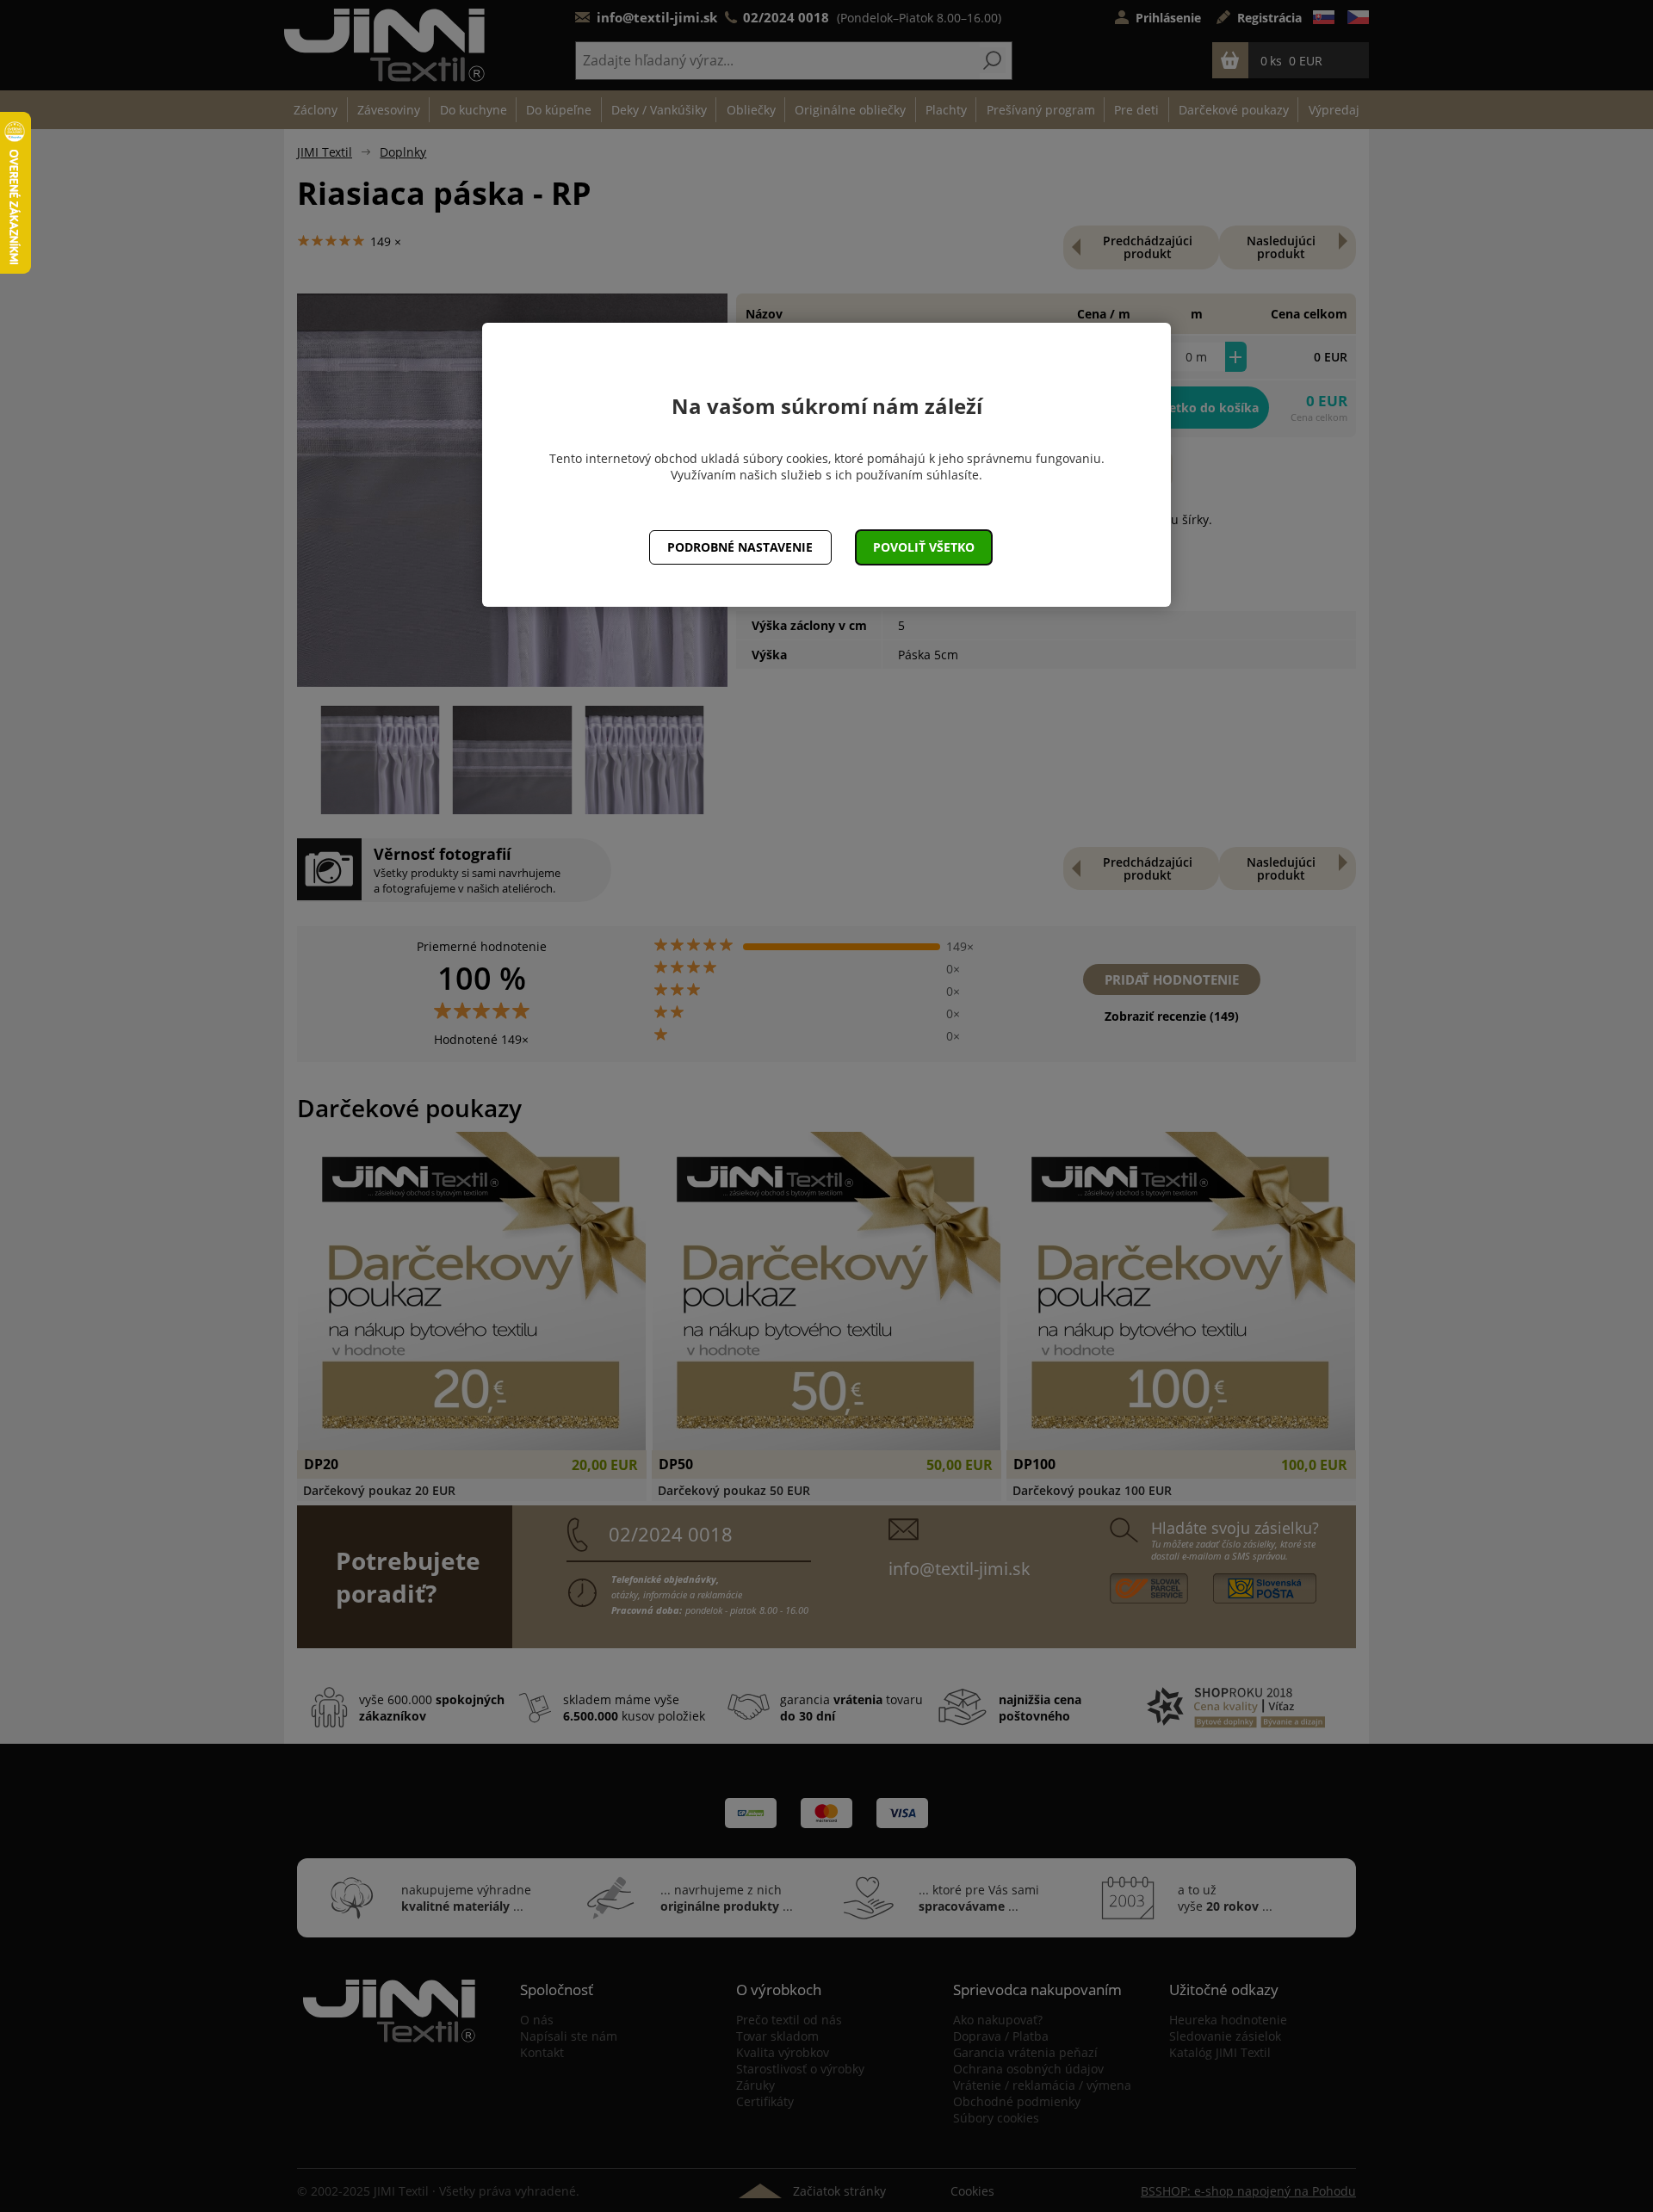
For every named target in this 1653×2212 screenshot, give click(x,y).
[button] (924, 547)
